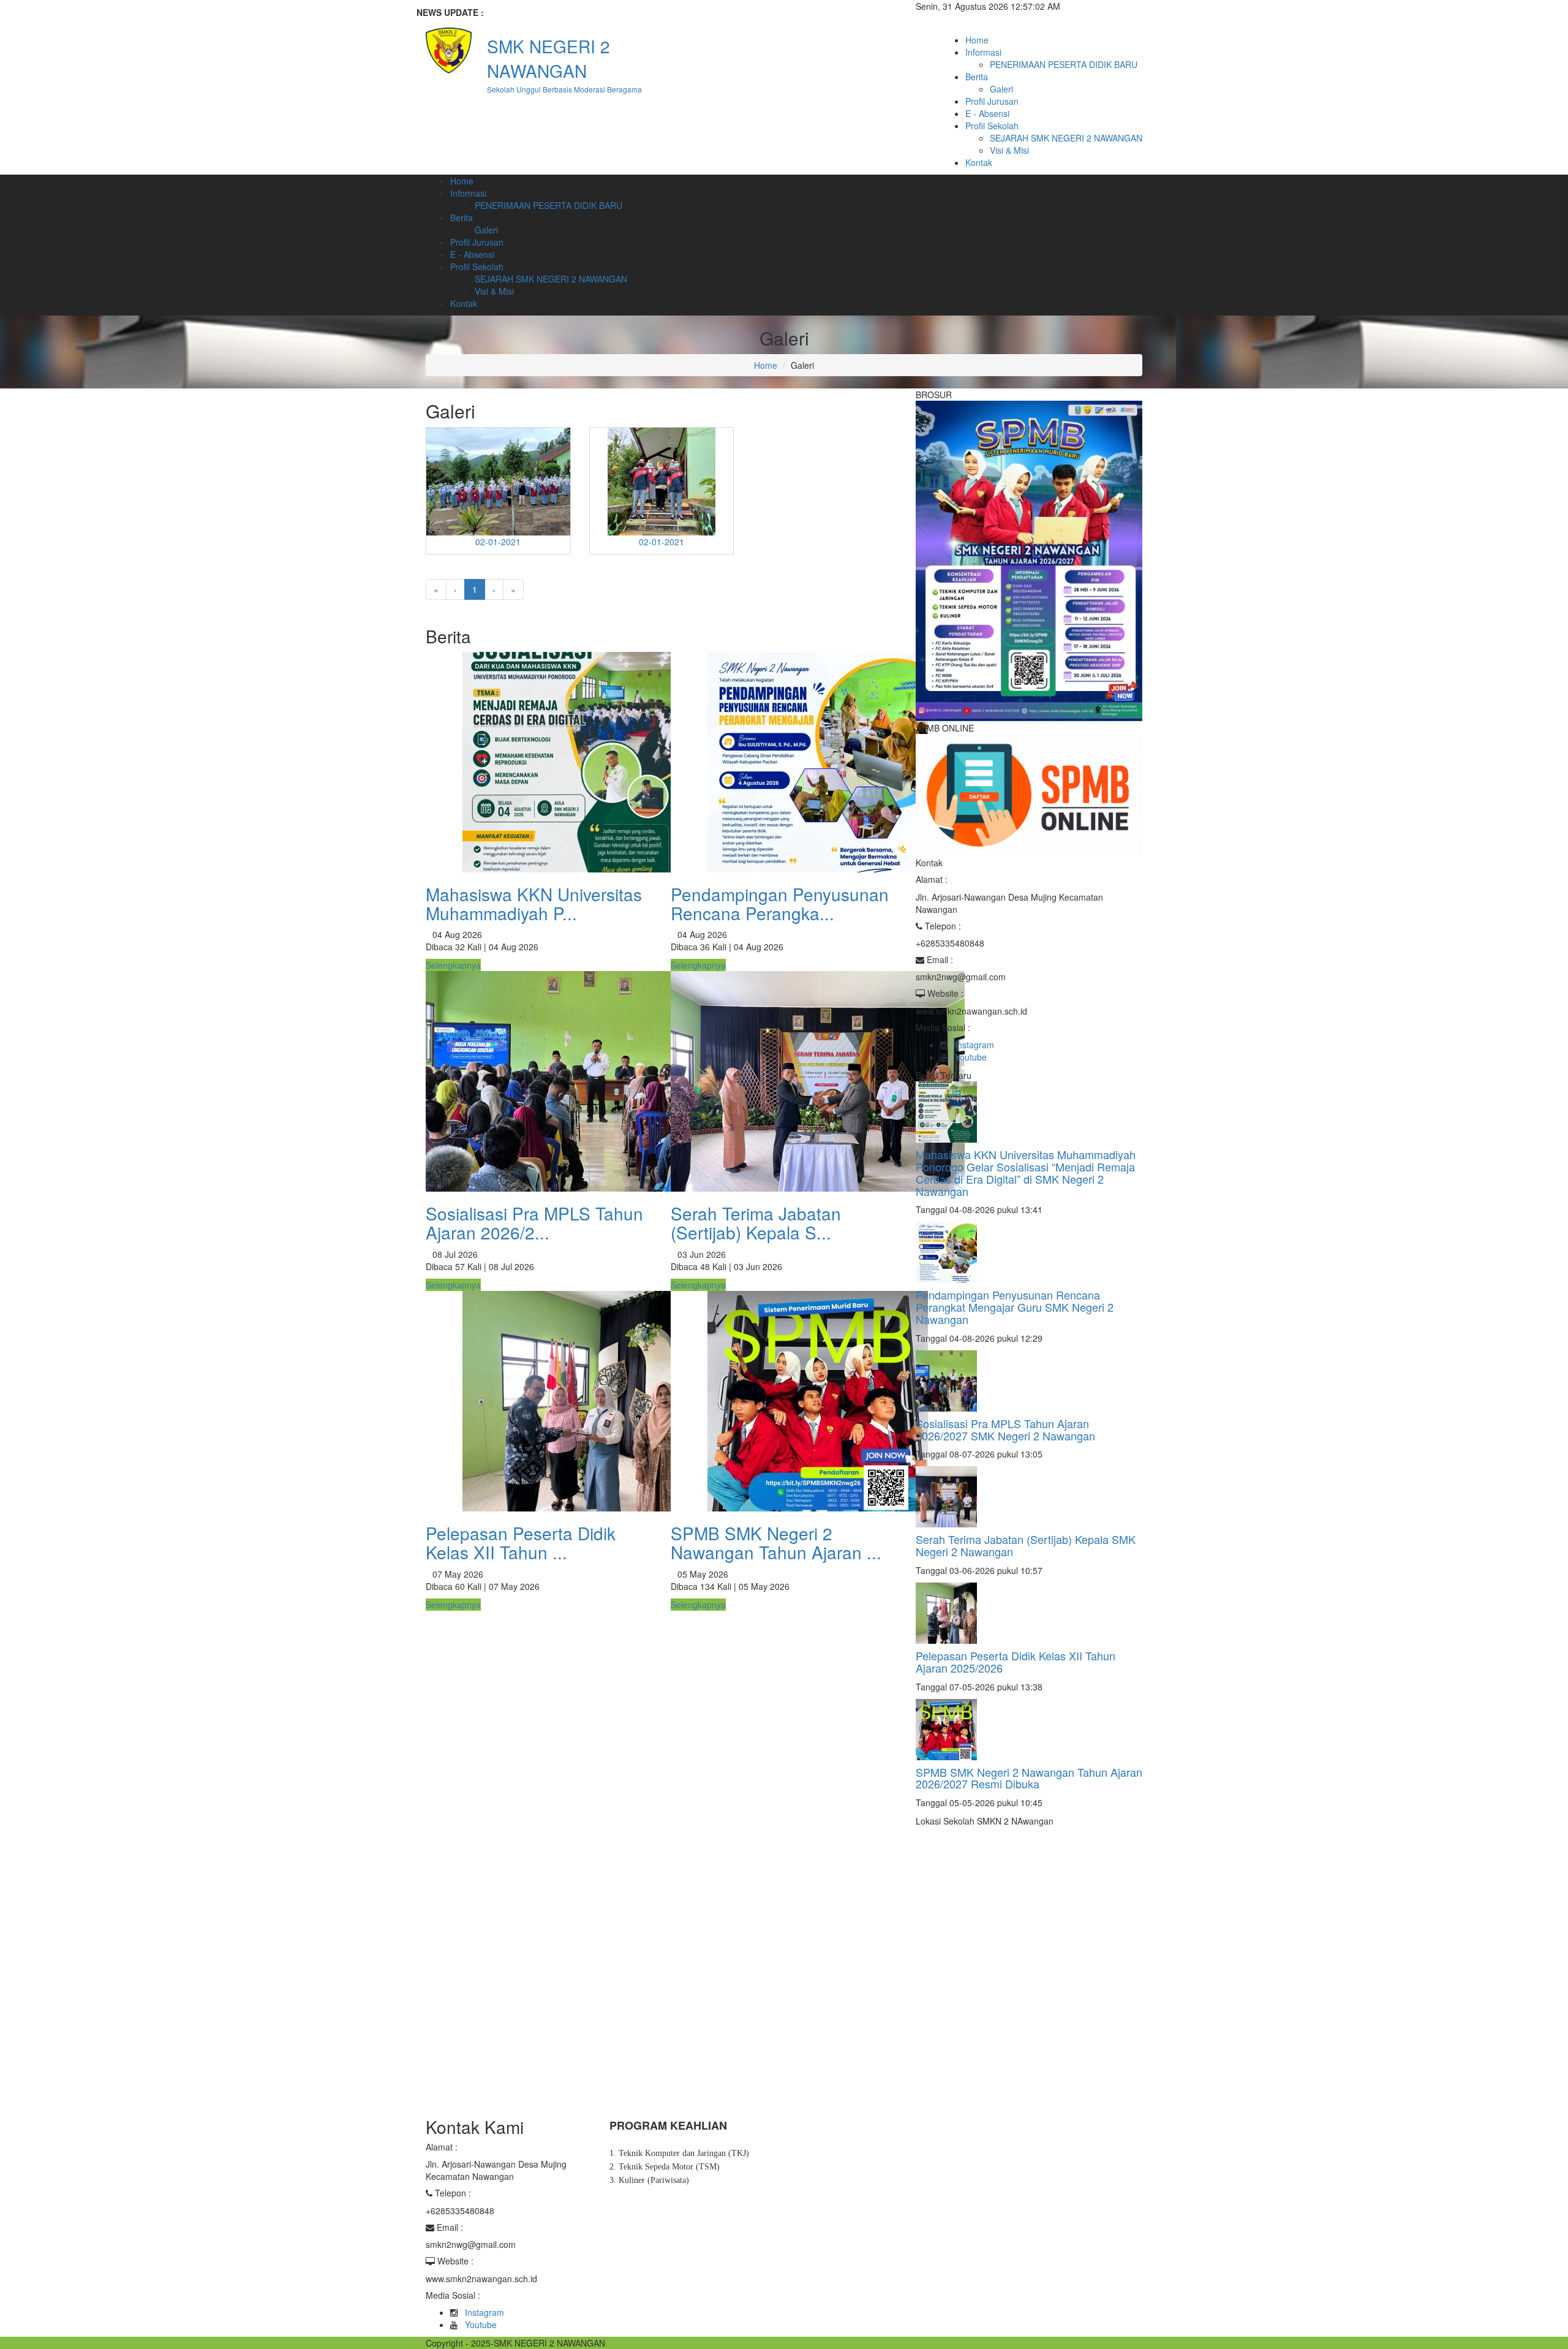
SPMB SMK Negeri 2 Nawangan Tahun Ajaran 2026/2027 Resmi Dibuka (1029, 1778)
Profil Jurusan (992, 101)
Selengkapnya (453, 965)
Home (977, 40)
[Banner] (1029, 559)
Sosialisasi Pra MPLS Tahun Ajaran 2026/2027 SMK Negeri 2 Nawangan (1005, 1429)
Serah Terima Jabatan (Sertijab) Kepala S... (756, 1223)
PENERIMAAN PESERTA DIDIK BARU (1064, 64)
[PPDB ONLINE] (1029, 794)
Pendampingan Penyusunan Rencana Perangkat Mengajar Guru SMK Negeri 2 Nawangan (1015, 1307)
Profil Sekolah (992, 126)
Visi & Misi (1009, 150)
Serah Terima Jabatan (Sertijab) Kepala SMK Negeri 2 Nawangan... (644, 12)
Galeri (1001, 89)
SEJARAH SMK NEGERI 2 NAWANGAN (1066, 138)
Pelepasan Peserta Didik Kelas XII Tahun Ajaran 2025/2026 (1016, 1662)
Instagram (974, 1045)
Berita (977, 77)
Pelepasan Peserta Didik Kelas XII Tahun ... (521, 1542)
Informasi (983, 52)
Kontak (979, 162)
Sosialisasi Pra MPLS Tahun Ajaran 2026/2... (534, 1223)
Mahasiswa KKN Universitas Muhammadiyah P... (534, 903)
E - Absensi (987, 113)
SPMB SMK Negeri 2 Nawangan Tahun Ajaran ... (776, 1542)
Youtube (971, 1057)
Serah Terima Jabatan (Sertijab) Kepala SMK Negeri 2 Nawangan (1026, 1545)
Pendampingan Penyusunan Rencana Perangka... (780, 903)
